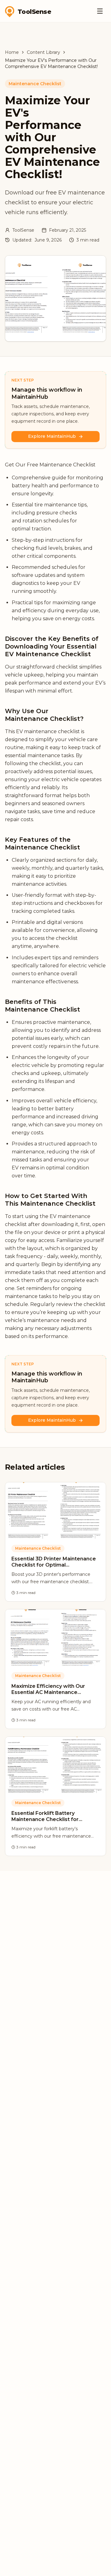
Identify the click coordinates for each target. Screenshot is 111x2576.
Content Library (43, 52)
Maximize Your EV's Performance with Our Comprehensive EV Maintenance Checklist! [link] (51, 63)
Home (12, 52)
